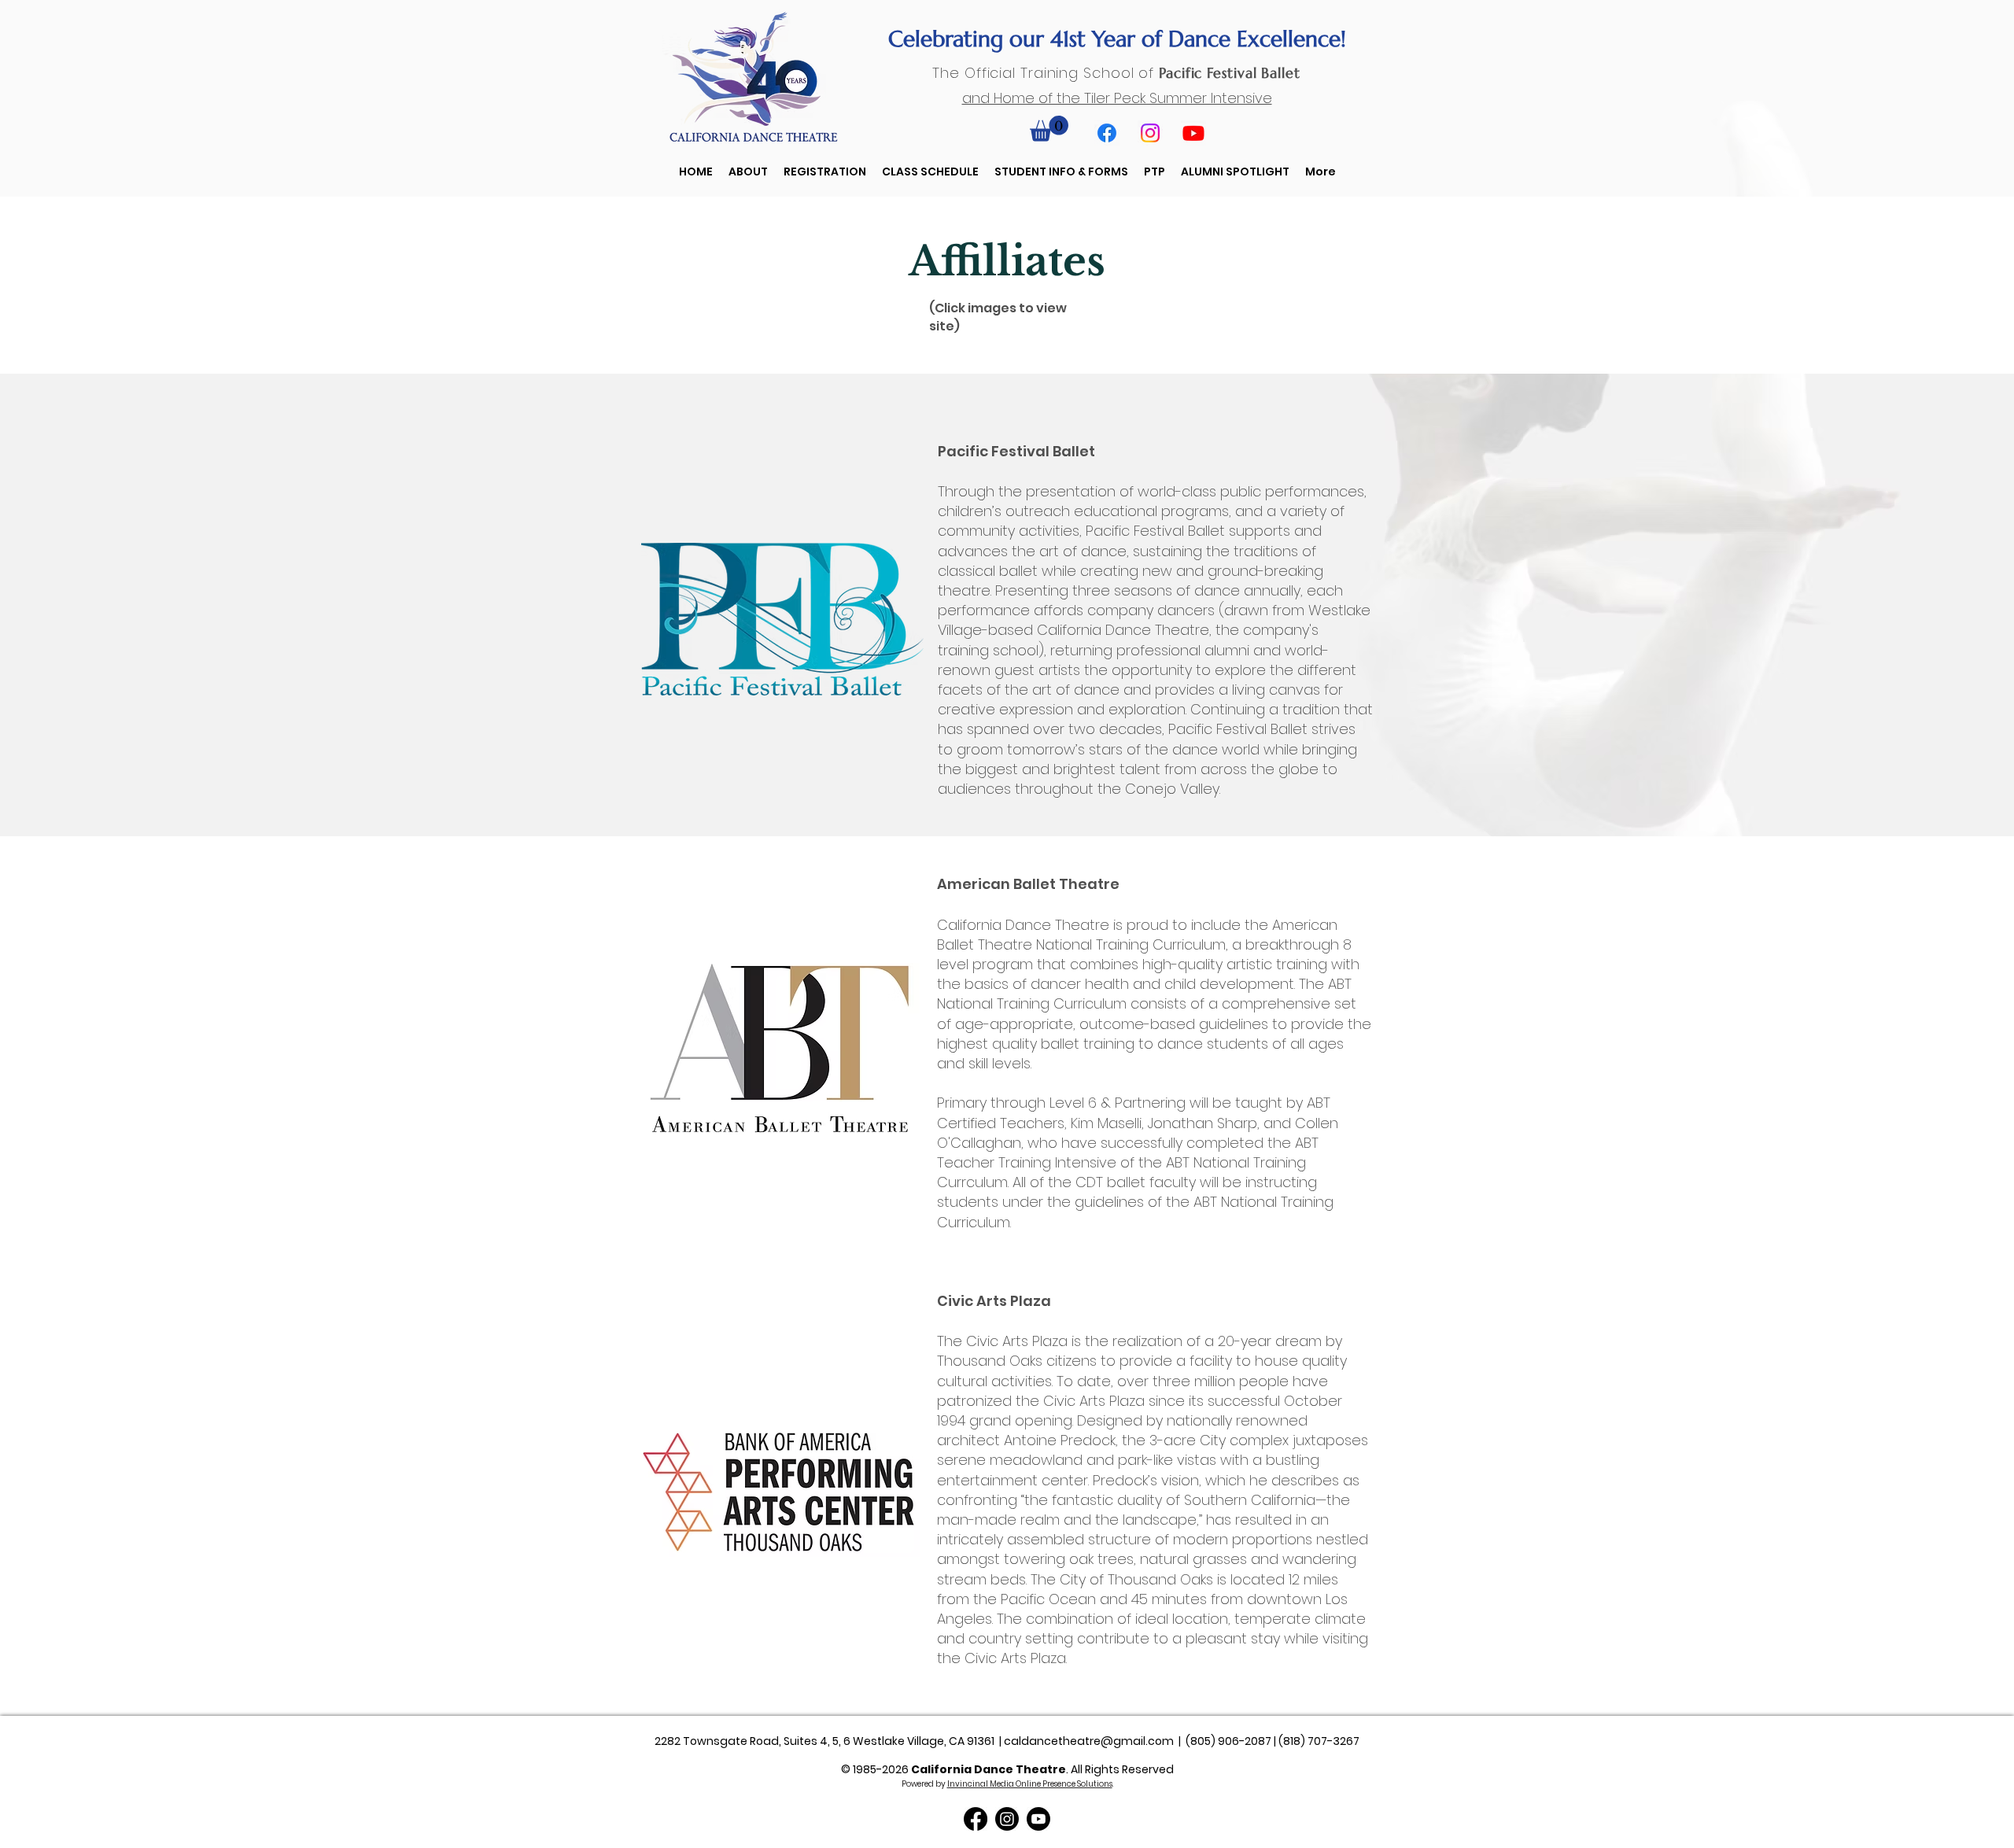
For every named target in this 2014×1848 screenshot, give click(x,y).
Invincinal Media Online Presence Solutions (1030, 1784)
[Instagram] (1150, 133)
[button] (1049, 129)
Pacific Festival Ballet (1230, 73)
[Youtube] (1193, 133)
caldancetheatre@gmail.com (1089, 1741)
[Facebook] (1107, 133)
